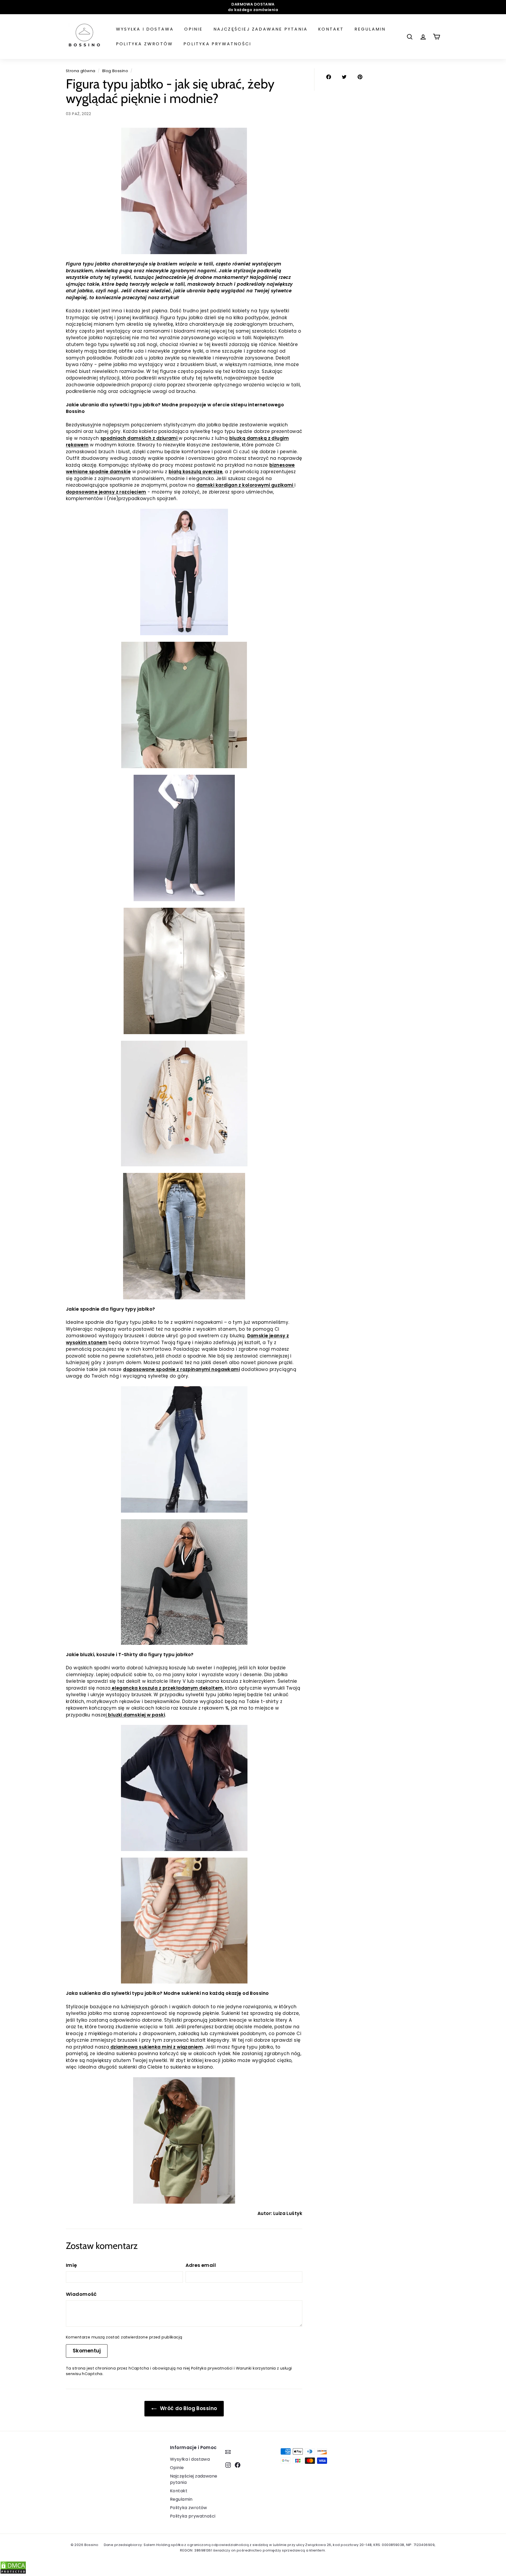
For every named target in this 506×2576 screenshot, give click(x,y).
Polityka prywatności (217, 44)
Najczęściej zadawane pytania (261, 29)
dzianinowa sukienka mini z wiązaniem (156, 2047)
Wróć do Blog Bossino (188, 2408)
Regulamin (370, 29)
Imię (72, 2265)
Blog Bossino (115, 71)
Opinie (193, 29)
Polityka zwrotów (144, 44)
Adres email (201, 2265)
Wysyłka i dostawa (145, 29)
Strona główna (81, 71)
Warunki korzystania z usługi (264, 2368)
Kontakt (331, 29)
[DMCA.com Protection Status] (13, 2573)
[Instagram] (228, 2465)
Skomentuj (87, 2351)
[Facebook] (238, 2465)
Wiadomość (81, 2294)
